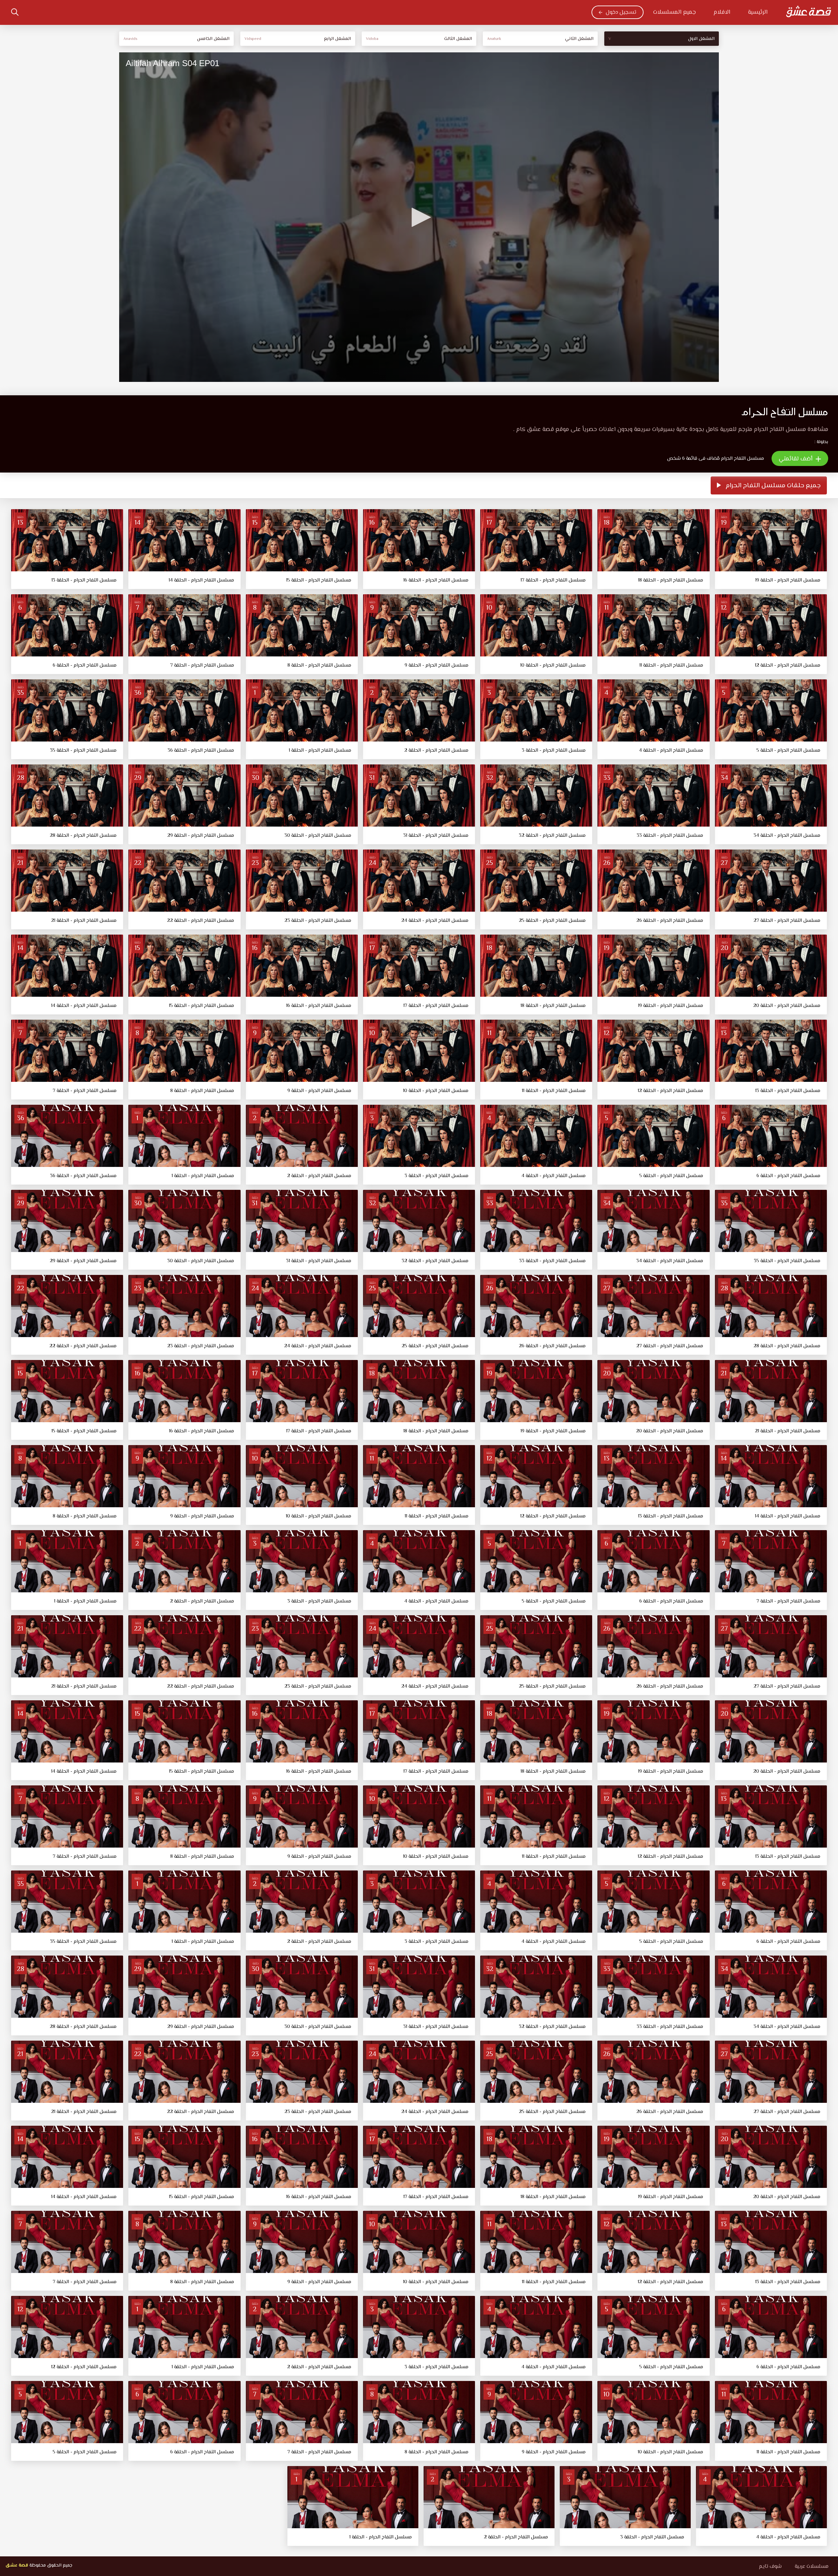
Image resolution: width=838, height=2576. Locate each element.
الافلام (722, 12)
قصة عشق (17, 2566)
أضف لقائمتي (796, 459)
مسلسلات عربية (812, 2567)
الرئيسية (758, 12)
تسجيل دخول (621, 12)
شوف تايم (770, 2567)
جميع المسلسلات (674, 12)
